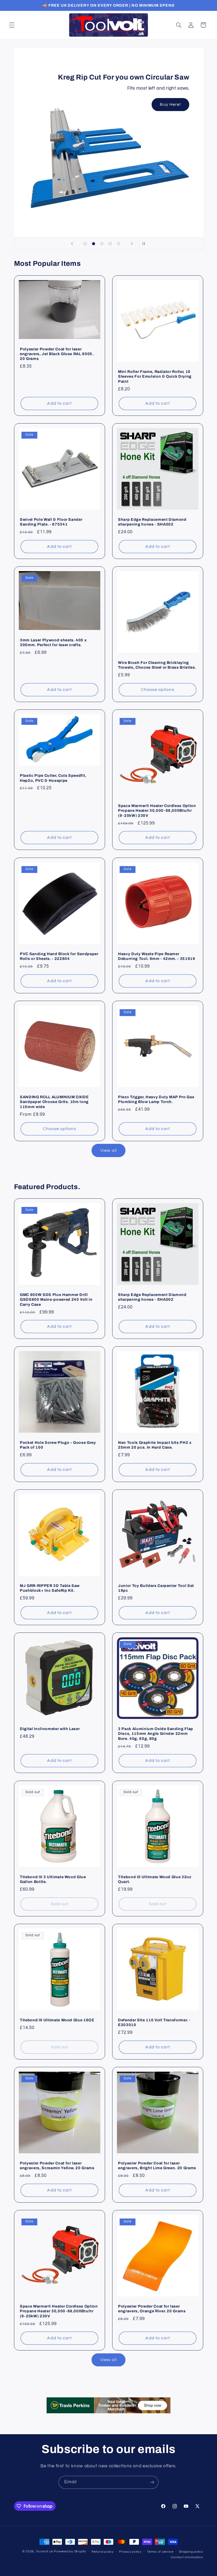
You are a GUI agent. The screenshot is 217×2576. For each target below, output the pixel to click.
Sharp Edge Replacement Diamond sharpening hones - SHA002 (152, 522)
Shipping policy (191, 2552)
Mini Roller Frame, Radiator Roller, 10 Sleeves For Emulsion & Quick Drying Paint (155, 376)
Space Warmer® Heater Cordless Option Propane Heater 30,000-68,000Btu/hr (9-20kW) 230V (157, 811)
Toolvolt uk (45, 2551)
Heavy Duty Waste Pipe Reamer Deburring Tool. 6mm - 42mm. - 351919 (157, 956)
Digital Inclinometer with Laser (50, 1729)
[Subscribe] (152, 2482)
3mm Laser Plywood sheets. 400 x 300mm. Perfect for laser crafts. (53, 642)
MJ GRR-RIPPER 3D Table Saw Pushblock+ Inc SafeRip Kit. (50, 1588)
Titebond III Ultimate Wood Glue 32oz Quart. (155, 1879)
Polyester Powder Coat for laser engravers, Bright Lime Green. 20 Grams (157, 2165)
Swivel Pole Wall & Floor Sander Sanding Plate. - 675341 (51, 522)
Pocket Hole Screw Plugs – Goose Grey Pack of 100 (58, 1445)
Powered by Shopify (70, 2551)
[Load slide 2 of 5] (94, 244)
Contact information (187, 2557)
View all (108, 1150)
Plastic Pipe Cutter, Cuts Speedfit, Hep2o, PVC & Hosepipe (53, 778)
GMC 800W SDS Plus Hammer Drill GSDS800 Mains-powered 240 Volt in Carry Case (56, 1300)
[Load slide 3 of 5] (102, 244)
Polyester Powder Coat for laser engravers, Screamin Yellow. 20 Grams (57, 2165)
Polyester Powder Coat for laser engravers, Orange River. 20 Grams (152, 2309)
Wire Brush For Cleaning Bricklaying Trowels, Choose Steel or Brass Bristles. (157, 665)
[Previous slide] (72, 244)
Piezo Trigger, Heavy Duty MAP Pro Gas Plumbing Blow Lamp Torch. (156, 1099)
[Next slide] (132, 244)
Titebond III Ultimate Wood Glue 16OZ (57, 2020)
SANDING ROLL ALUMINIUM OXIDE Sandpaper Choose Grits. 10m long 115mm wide (54, 1102)
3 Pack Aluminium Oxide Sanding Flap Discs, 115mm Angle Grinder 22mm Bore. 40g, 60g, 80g (156, 1734)
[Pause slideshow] (145, 244)
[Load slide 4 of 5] (110, 244)
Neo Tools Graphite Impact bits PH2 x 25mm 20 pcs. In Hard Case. (155, 1445)
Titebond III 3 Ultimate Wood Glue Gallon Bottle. (53, 1879)
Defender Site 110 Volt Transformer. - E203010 (154, 2022)
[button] (12, 25)
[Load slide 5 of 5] (119, 244)
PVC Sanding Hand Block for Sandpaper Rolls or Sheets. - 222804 (59, 956)
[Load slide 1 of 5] (85, 244)
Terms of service (160, 2552)
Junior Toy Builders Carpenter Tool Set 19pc (156, 1588)
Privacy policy (130, 2552)
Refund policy (103, 2552)
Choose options (158, 690)
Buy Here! (170, 104)
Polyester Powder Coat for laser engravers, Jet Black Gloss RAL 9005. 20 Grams (57, 354)
